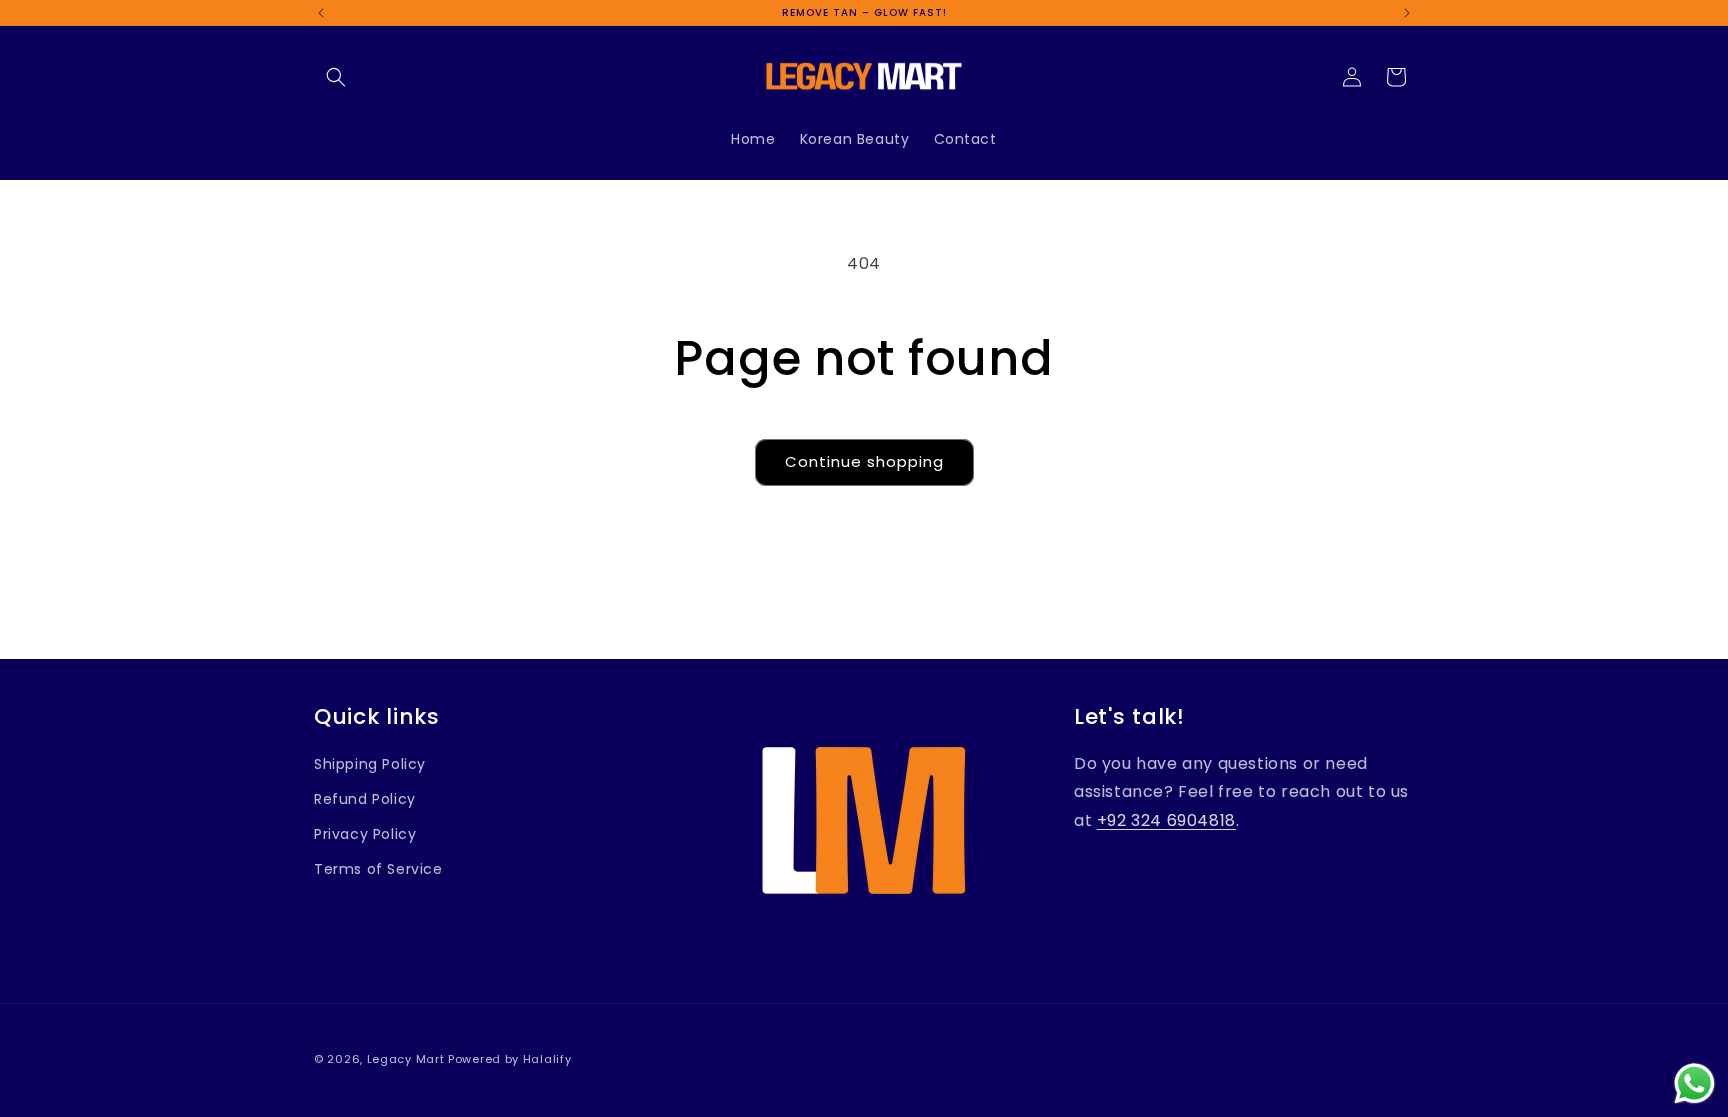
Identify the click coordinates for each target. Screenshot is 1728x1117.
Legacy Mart (406, 1059)
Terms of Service (378, 869)
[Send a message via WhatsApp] (1694, 1083)
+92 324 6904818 (1166, 820)
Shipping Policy (370, 764)
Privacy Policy (365, 834)
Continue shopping (864, 461)
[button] (336, 77)
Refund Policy (365, 799)
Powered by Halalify (509, 1059)
